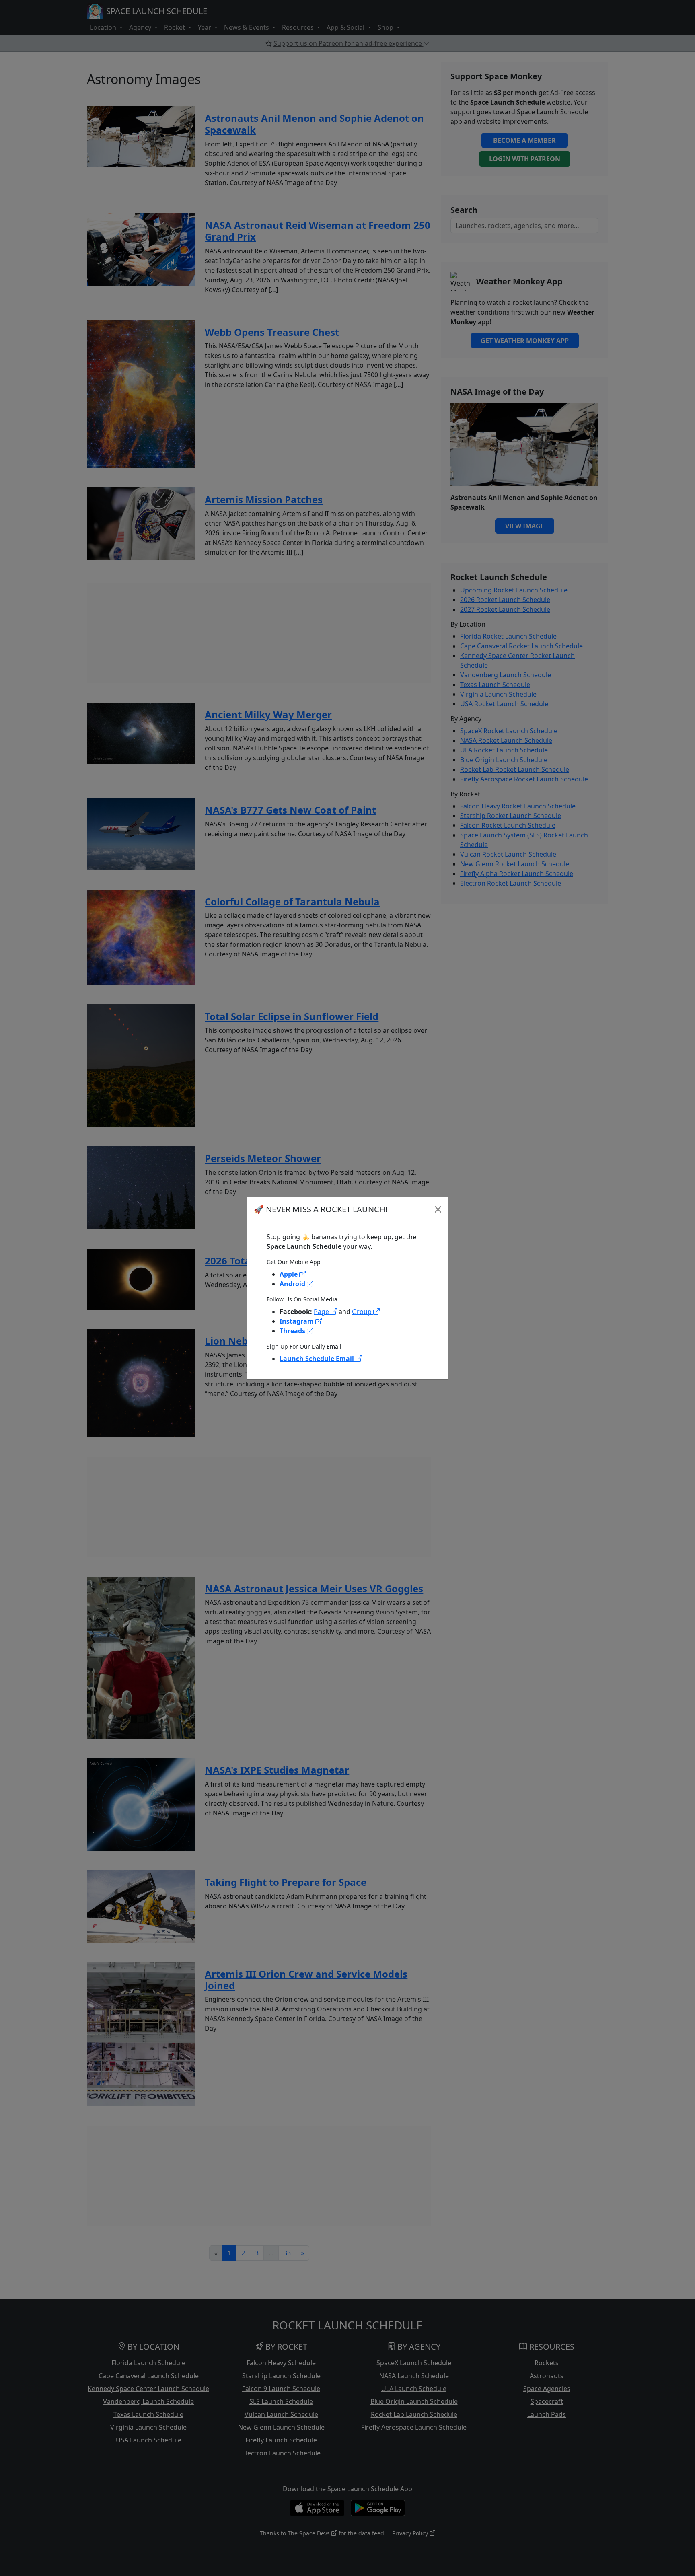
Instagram (297, 1321)
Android (293, 1284)
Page (322, 1312)
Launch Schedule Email (318, 1359)
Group (363, 1312)
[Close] (438, 1209)
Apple (289, 1274)
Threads (293, 1331)
